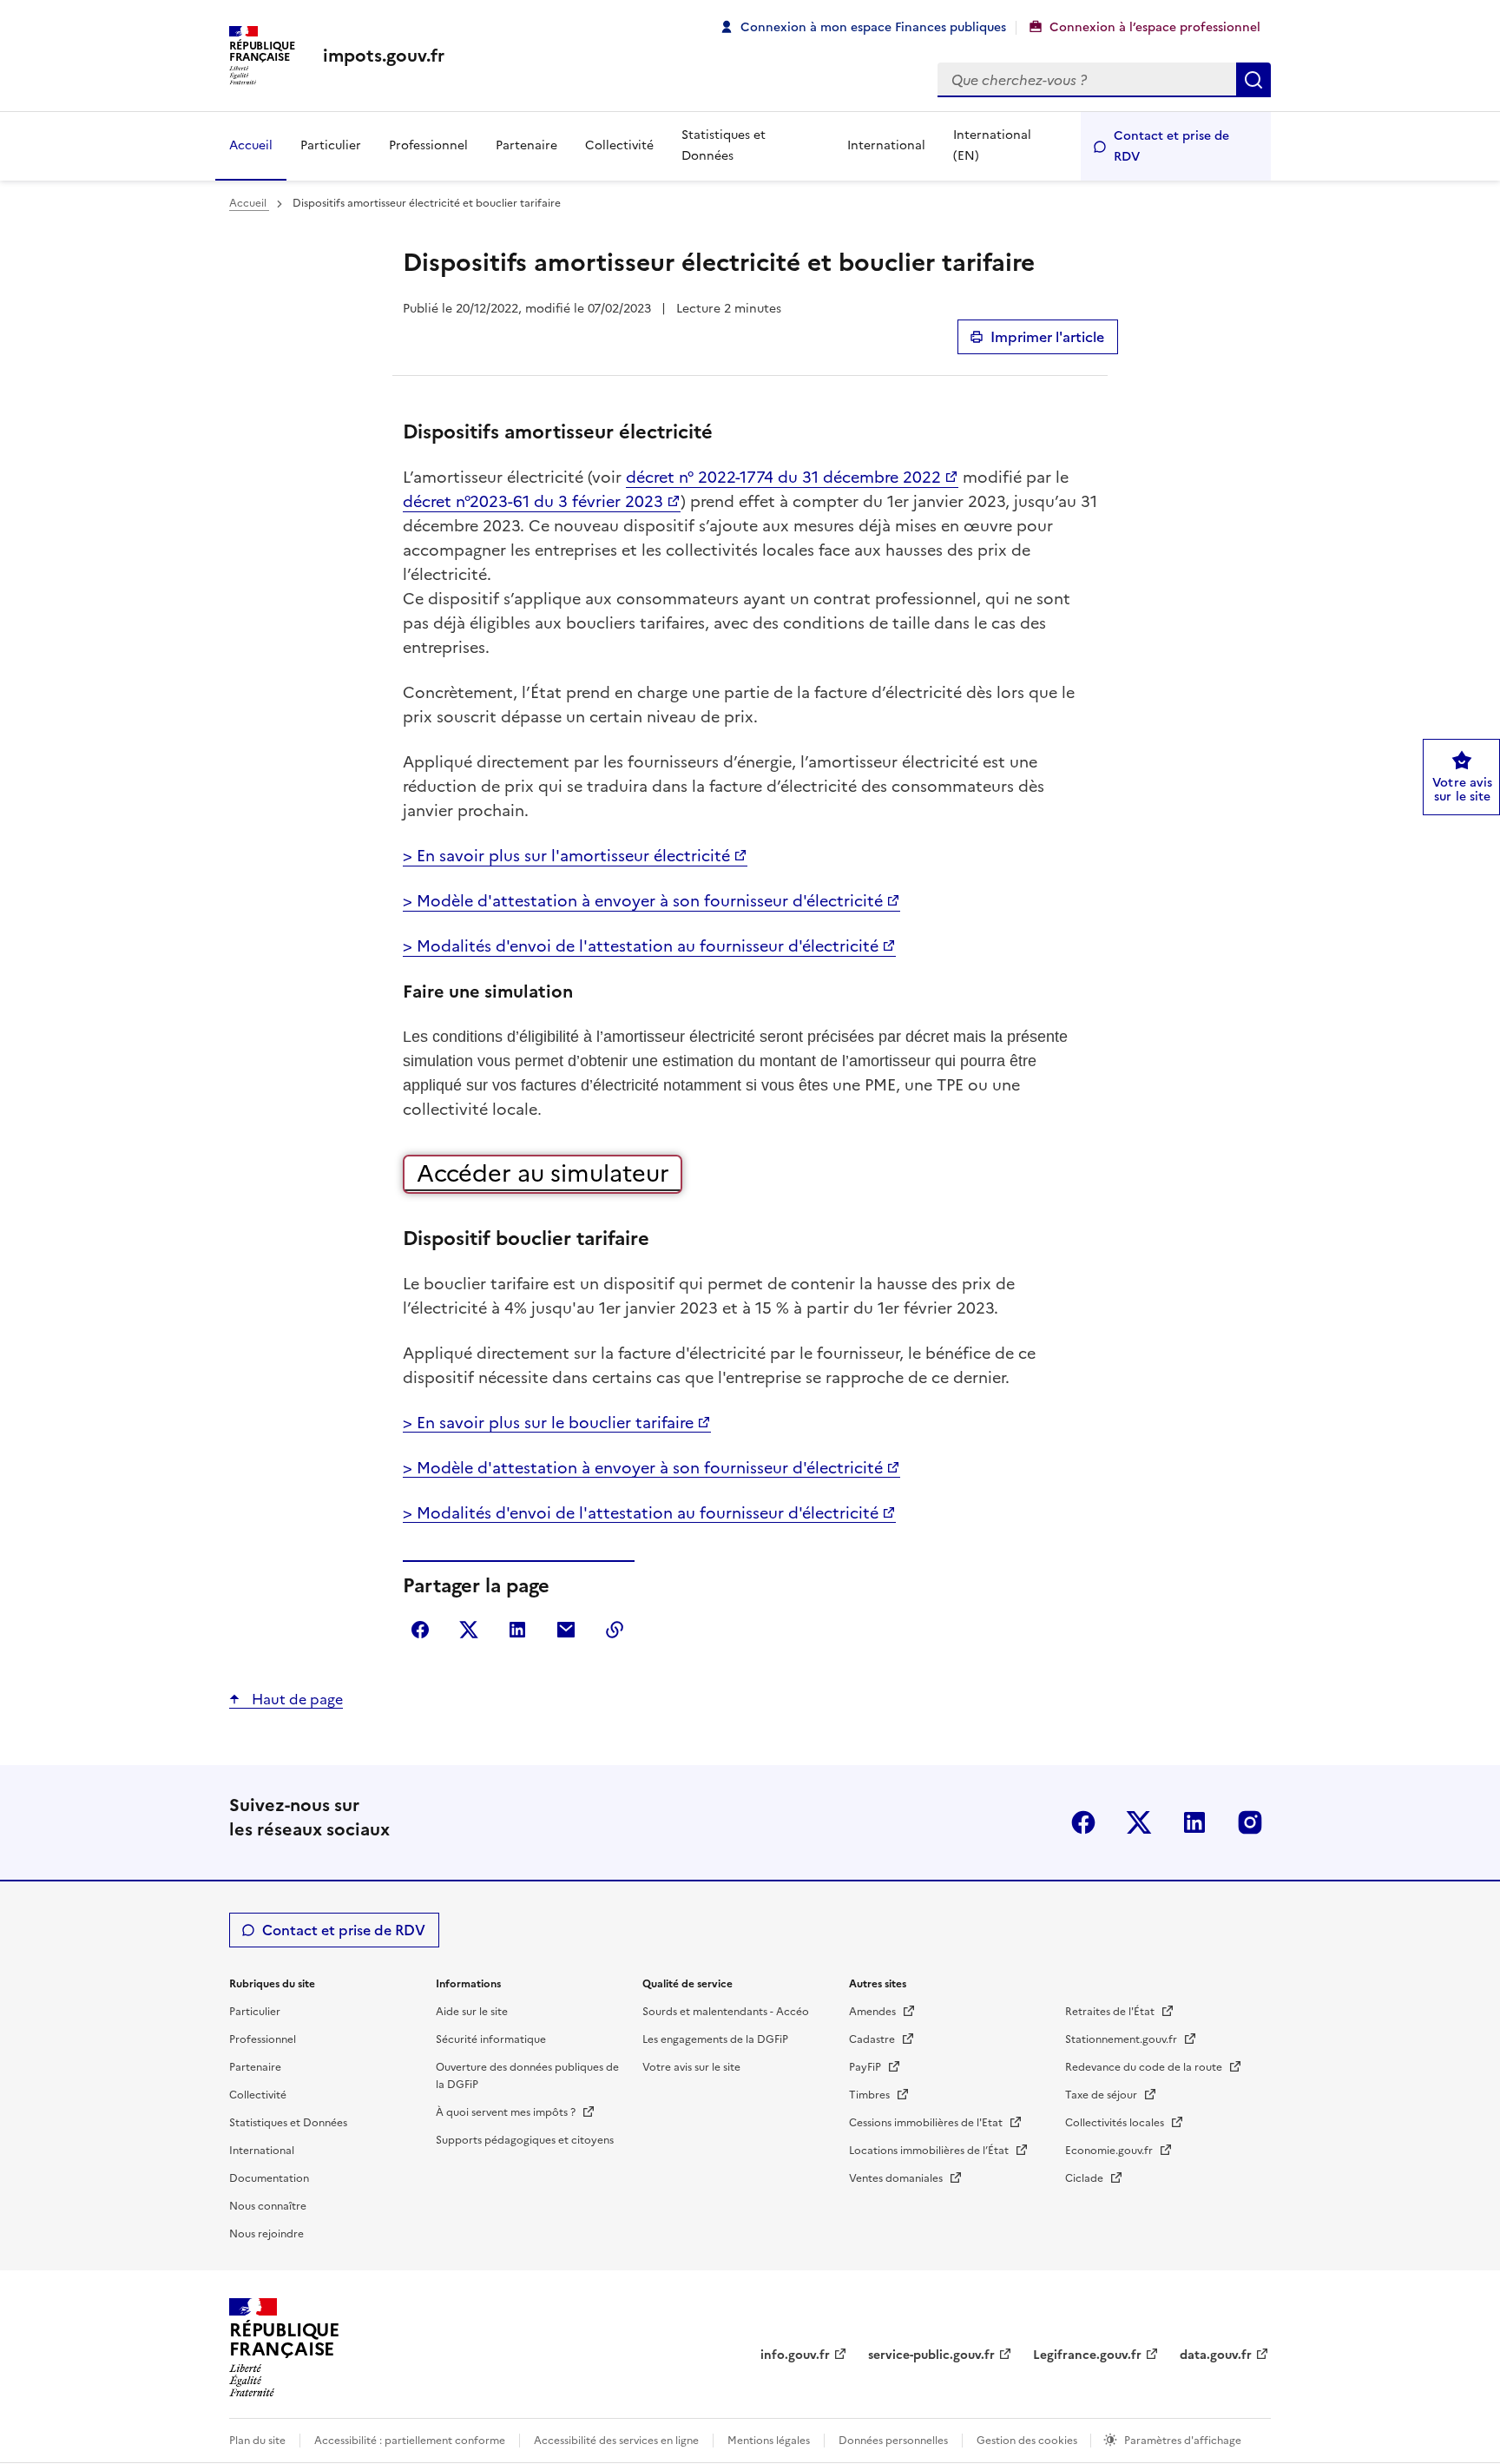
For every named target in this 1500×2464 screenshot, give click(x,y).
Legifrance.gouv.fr (1087, 2355)
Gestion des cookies (1028, 2441)
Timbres (871, 2095)
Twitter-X (1139, 1822)
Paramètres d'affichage (1183, 2441)
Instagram (1250, 1822)
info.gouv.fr (795, 2355)
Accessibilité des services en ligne (616, 2441)
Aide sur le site (472, 2012)
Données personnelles (893, 2441)
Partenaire (526, 145)
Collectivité (619, 145)
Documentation (269, 2178)
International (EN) (992, 145)
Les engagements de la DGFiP (715, 2039)
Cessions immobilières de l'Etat (927, 2123)
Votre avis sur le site (691, 2067)
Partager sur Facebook (420, 1630)
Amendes (874, 2012)
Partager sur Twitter (469, 1630)
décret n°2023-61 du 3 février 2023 (533, 501)
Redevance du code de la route (1145, 2067)
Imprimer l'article (1047, 337)
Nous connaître (268, 2206)
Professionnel (428, 145)
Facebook (1083, 1822)
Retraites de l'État (1111, 2012)
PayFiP (866, 2067)
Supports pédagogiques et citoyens (525, 2140)
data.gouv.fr (1216, 2355)
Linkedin (1194, 1822)
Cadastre (873, 2039)
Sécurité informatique (491, 2039)
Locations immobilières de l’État (930, 2151)
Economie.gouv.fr (1110, 2151)
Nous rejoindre (266, 2234)
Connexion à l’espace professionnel (1155, 27)
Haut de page (296, 1699)
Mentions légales (769, 2441)
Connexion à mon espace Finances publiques (873, 27)
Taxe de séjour (1102, 2095)
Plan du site (257, 2441)
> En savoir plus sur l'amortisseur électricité (566, 856)
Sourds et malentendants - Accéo (726, 2012)
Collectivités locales (1116, 2123)
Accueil (251, 145)
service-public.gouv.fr (931, 2355)
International (886, 145)
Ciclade (1086, 2178)
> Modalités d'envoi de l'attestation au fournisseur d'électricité (641, 946)
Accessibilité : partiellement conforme (410, 2441)
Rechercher (1253, 80)
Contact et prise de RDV (1171, 146)
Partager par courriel (566, 1630)
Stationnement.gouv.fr (1122, 2039)
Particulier (331, 145)
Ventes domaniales (897, 2178)
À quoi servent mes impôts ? (507, 2112)
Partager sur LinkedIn (517, 1630)
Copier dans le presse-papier (615, 1630)
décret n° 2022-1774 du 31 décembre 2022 (783, 477)
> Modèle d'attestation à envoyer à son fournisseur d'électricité (643, 901)
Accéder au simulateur (543, 1173)
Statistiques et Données (724, 145)
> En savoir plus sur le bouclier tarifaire (548, 1423)
